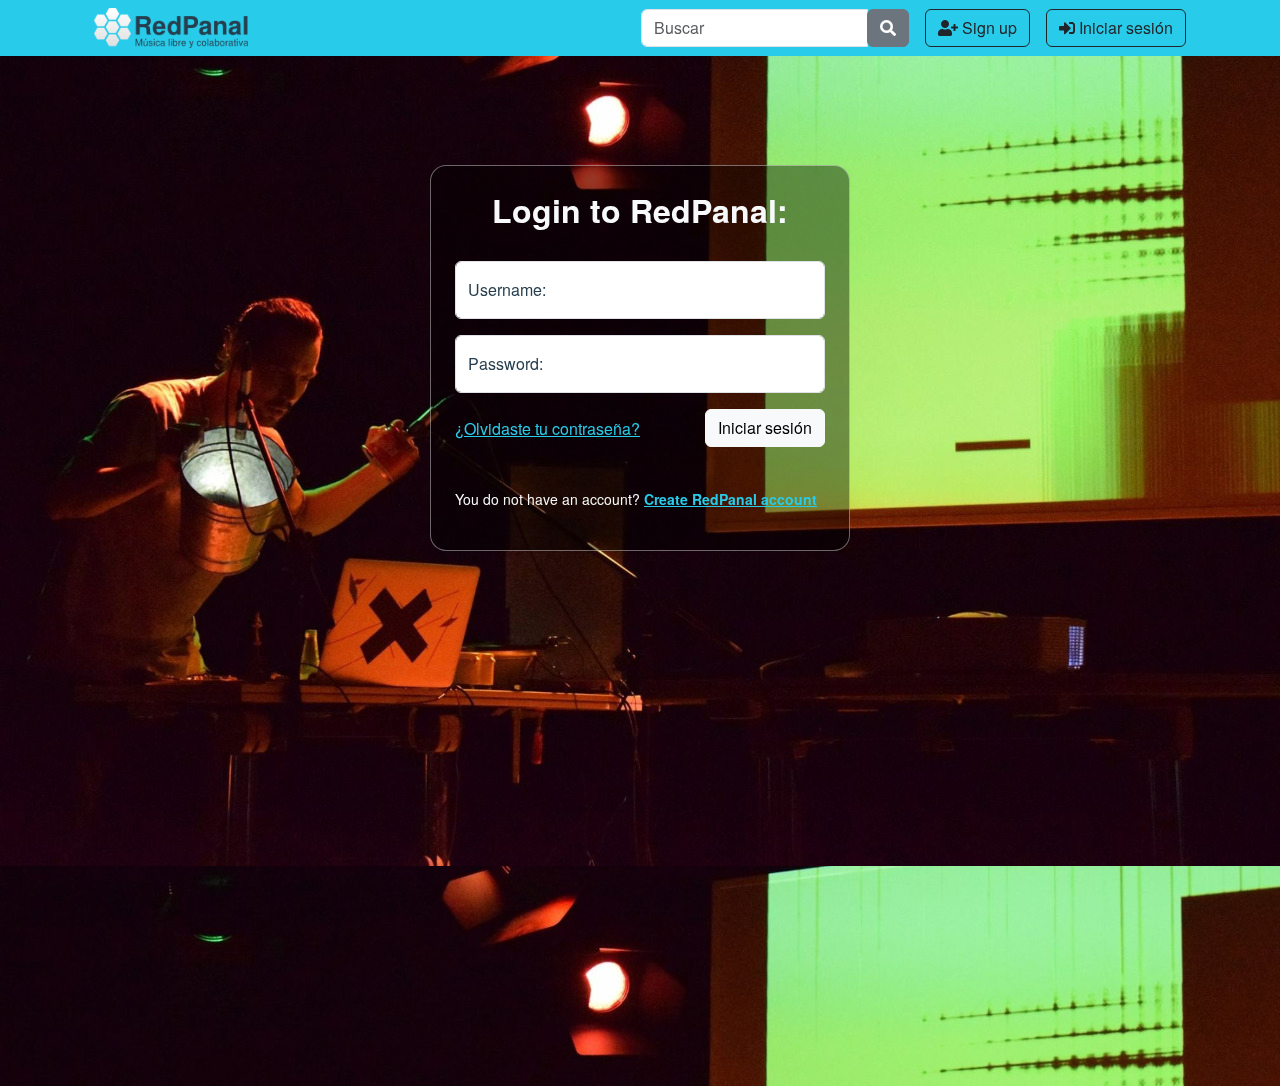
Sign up (987, 27)
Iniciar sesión (1124, 27)
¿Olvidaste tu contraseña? (547, 428)
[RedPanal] (171, 28)
